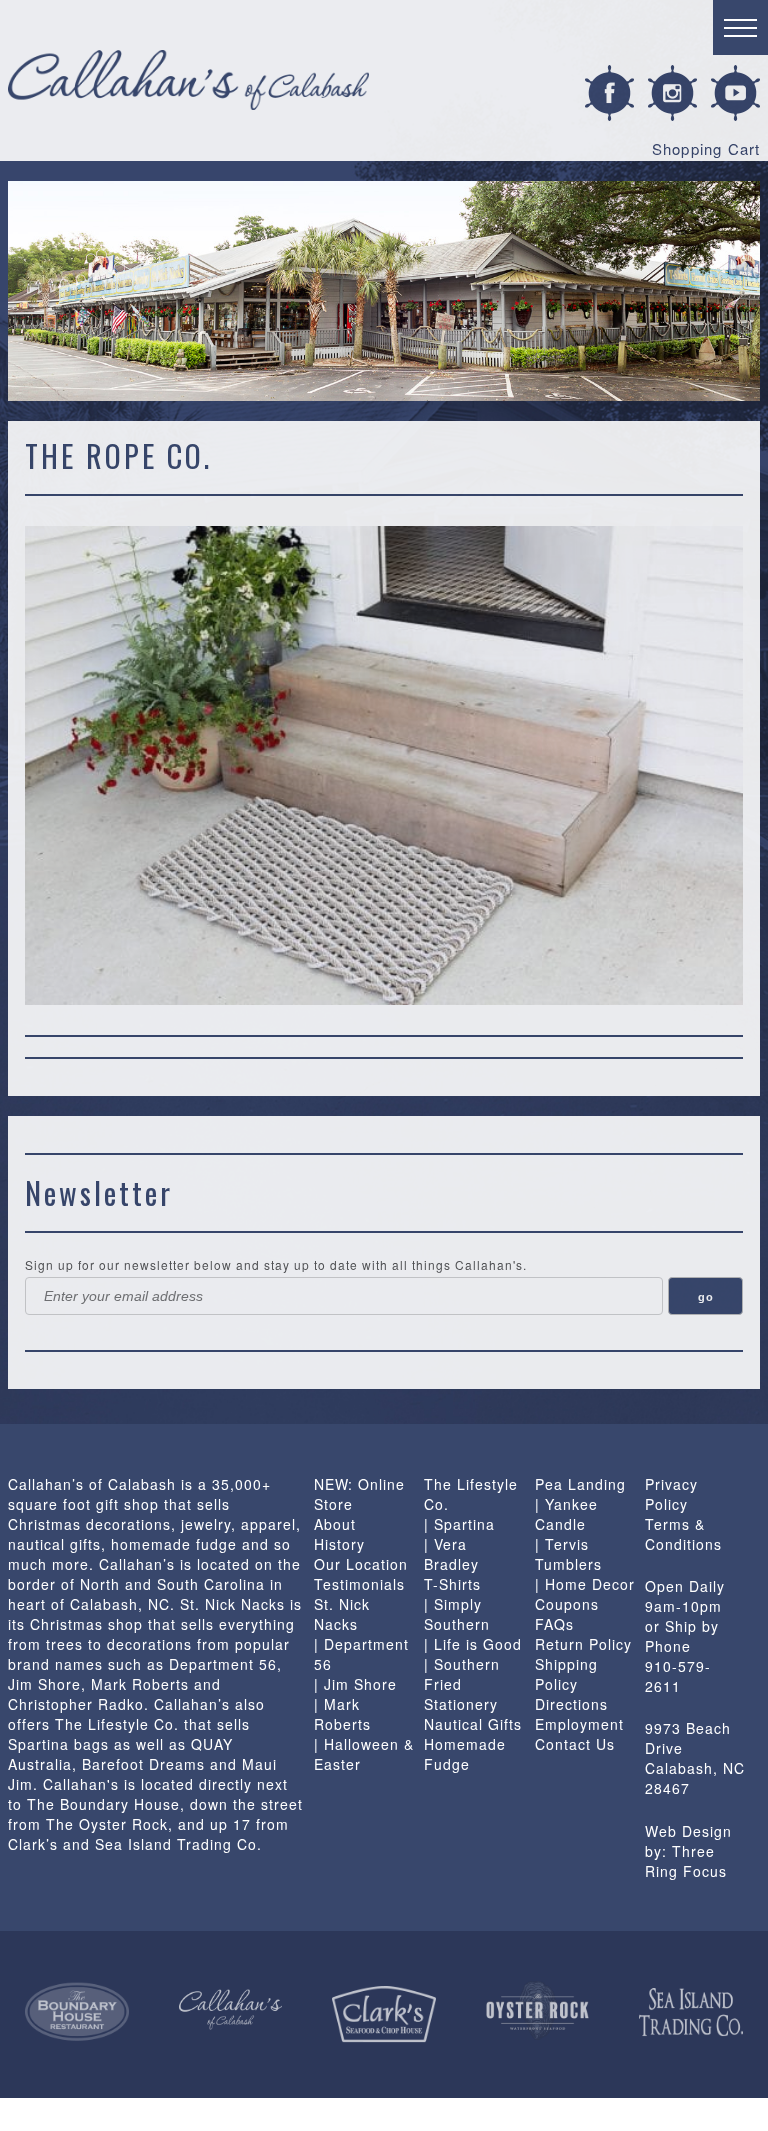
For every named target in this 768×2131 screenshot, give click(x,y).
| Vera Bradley (451, 1554)
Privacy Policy (671, 1494)
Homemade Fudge (465, 1754)
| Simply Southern (457, 1614)
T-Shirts (452, 1584)
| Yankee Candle (566, 1514)
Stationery (461, 1704)
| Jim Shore (355, 1684)
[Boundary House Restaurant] (77, 2012)
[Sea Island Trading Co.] (691, 2012)
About (335, 1524)
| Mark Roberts (342, 1714)
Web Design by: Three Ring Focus (688, 1851)
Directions (571, 1704)
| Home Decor (585, 1584)
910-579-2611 (678, 1676)
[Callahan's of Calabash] (231, 2009)
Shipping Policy (566, 1674)
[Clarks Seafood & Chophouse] (384, 2014)
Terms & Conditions (683, 1534)
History (339, 1544)
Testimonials (359, 1584)
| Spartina (459, 1524)
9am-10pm (683, 1606)
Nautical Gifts (473, 1724)
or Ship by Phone (682, 1636)
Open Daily (685, 1586)
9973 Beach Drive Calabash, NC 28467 (695, 1758)
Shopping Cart (706, 148)
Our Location (361, 1564)
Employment (579, 1724)
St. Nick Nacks (342, 1614)
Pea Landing (580, 1484)
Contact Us (575, 1744)
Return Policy (583, 1644)
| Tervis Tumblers (568, 1554)
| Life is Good (473, 1644)
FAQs (554, 1624)
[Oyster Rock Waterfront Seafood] (538, 2011)
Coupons (567, 1604)
